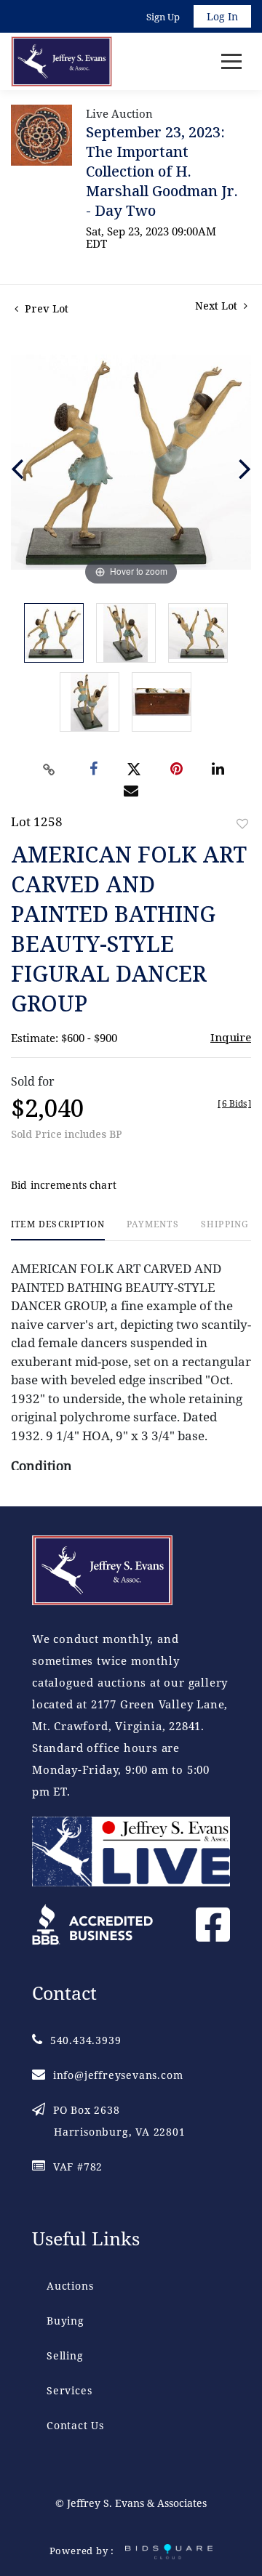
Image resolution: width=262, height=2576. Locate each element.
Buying (65, 2321)
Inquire (231, 1037)
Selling (65, 2355)
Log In (222, 16)
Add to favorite (242, 824)
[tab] (58, 1230)
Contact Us (75, 2425)
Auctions (70, 2286)
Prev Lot (45, 308)
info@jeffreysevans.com (118, 2075)
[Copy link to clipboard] (49, 770)
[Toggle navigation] (231, 61)
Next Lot (218, 306)
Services (69, 2390)
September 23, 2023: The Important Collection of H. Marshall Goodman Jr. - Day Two (162, 171)
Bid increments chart (64, 1185)
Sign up (163, 17)
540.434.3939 (86, 2040)
